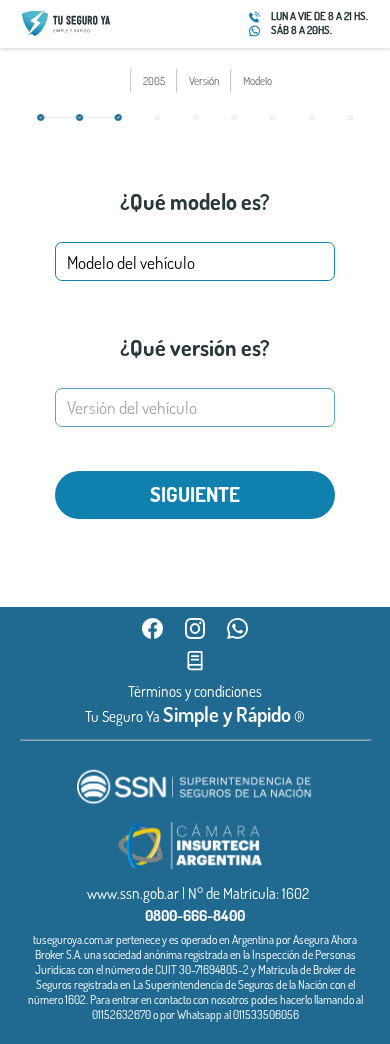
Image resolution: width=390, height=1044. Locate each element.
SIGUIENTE (195, 494)
